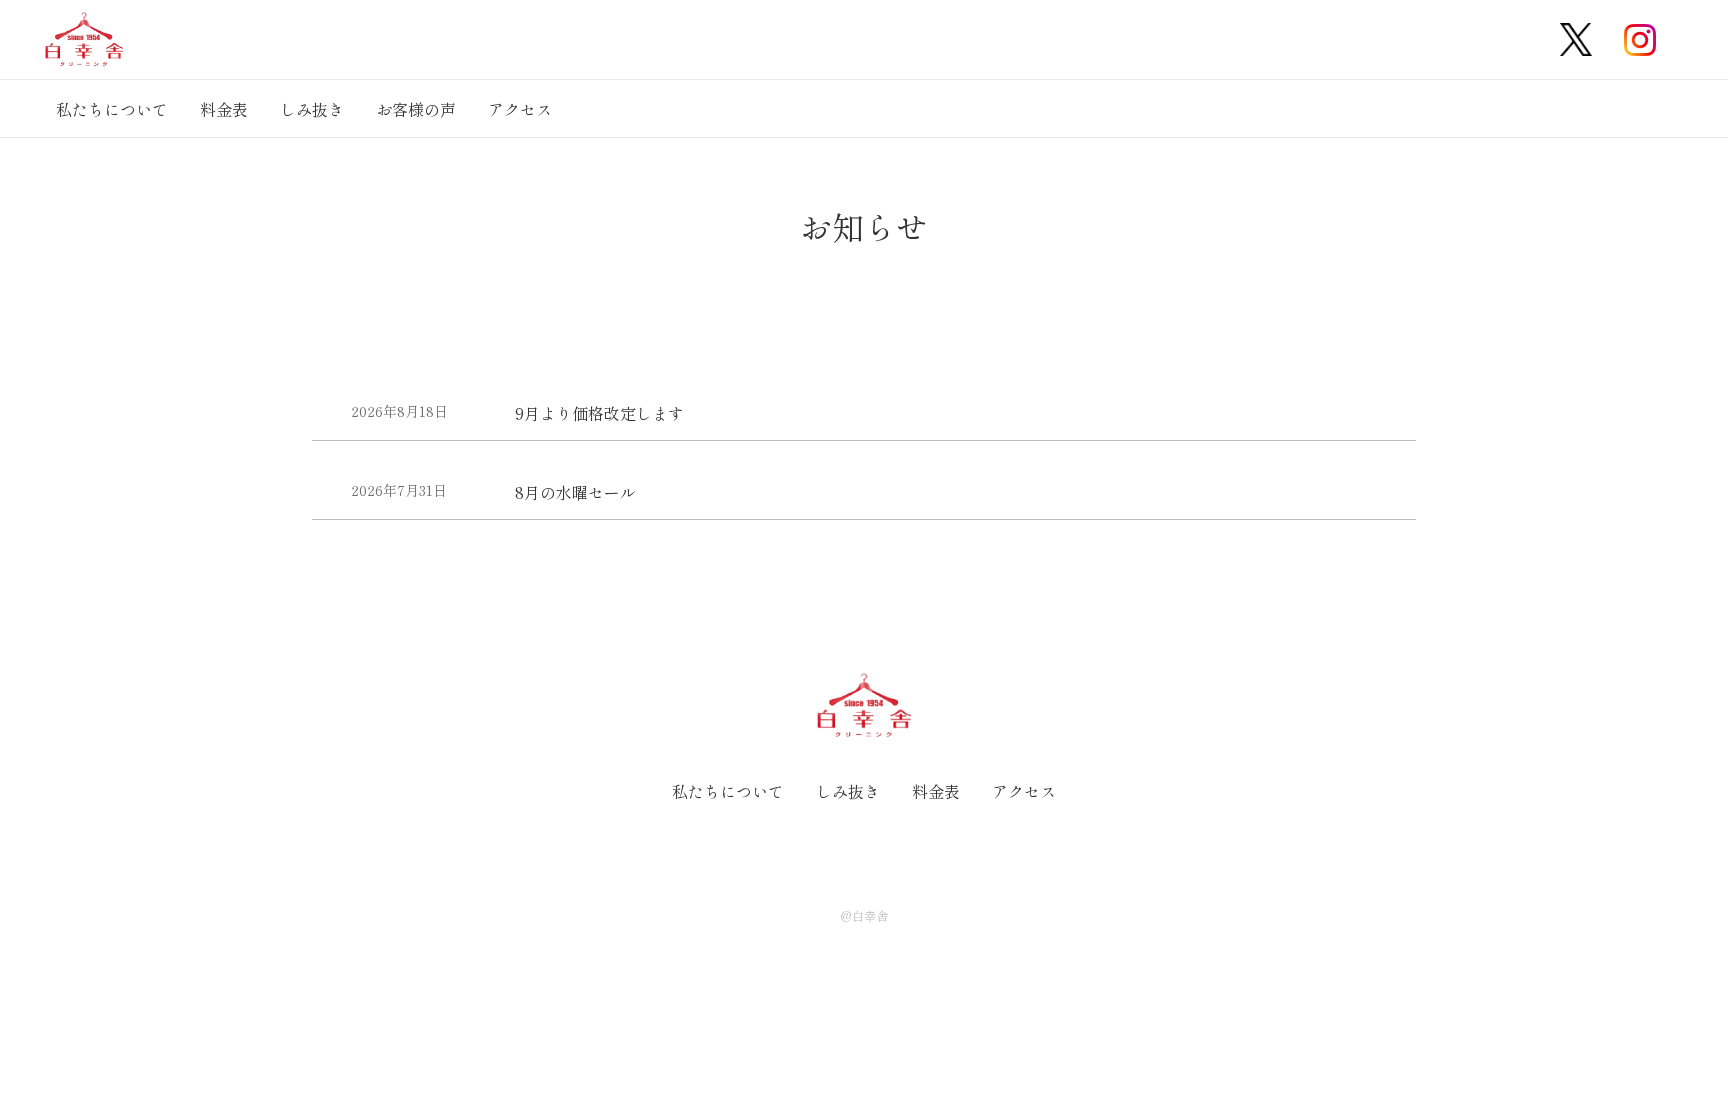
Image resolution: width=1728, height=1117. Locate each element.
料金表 (224, 109)
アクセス (520, 109)
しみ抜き (312, 109)
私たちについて (112, 109)
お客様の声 (416, 109)
